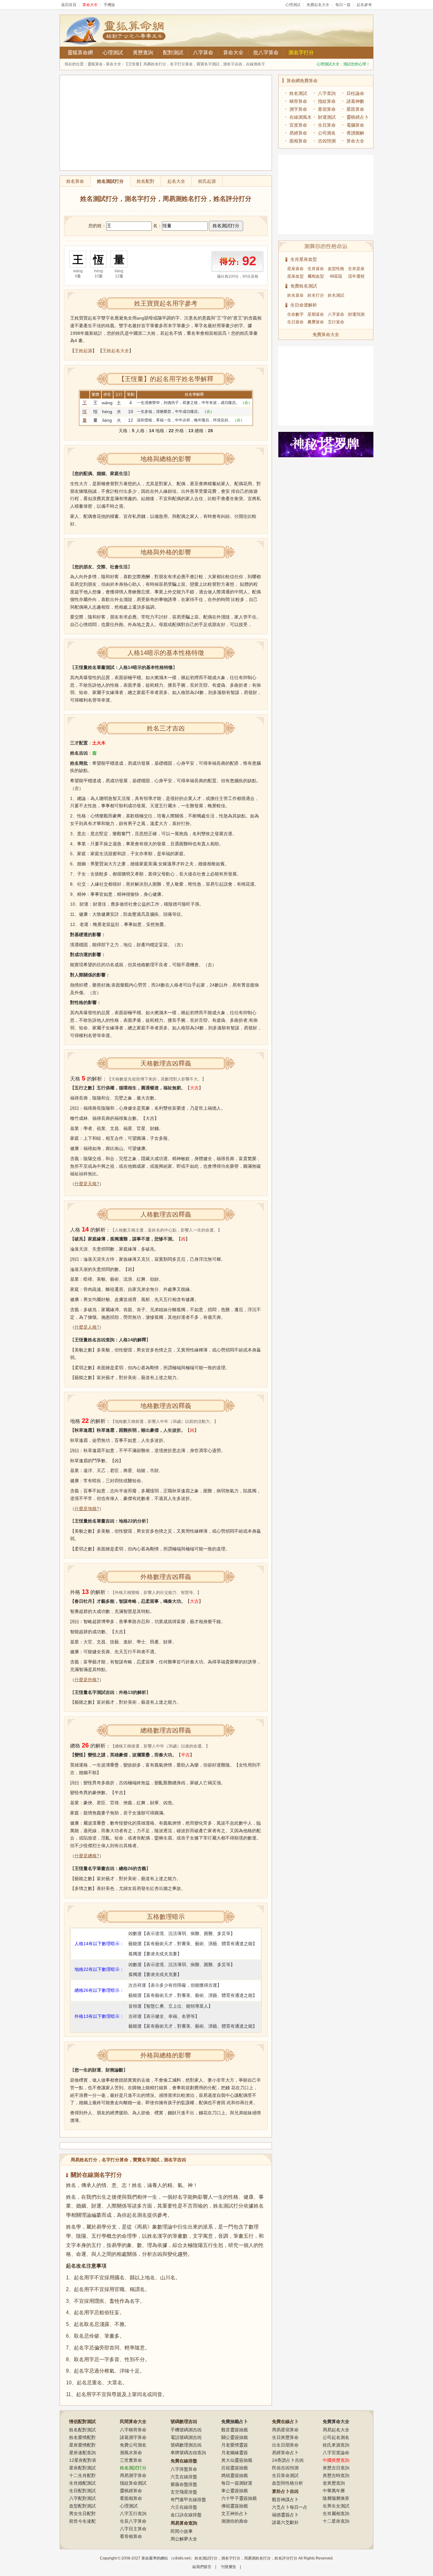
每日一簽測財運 (237, 2483)
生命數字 (295, 314)
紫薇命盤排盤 (184, 2484)
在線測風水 (301, 117)
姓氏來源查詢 (336, 2445)
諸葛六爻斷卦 (285, 2522)
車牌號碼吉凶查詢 (188, 2453)
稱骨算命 (298, 101)
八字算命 (203, 53)
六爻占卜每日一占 (290, 2507)
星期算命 (316, 314)
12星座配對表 (83, 2460)
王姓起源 (83, 351)
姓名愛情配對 (82, 2437)
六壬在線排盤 (184, 2507)
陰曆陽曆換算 (336, 2498)
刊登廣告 (229, 2567)
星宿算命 (327, 109)
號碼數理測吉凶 (186, 2445)
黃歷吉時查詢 (336, 2475)
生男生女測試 (336, 2506)
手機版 (109, 5)
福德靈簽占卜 (285, 2515)
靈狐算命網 (80, 53)
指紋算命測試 (133, 2483)
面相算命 (298, 141)
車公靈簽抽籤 (235, 2491)
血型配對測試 (82, 2506)
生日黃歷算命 (285, 2437)
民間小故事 (182, 2531)
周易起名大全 (336, 2430)
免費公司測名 (133, 2445)
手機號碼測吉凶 (186, 2430)
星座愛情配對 (82, 2445)
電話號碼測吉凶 (186, 2437)
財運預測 (356, 314)
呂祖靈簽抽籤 (235, 2468)
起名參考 (364, 5)
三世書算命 (131, 2460)
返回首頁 (69, 5)
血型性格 (336, 269)
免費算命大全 (326, 334)
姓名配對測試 (82, 2430)
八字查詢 (327, 93)
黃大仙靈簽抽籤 (237, 2460)
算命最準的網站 (155, 2558)
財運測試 (327, 117)
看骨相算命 (131, 2536)
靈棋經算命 (131, 2491)
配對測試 (173, 53)
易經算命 (298, 133)
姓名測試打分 (110, 181)
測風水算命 (131, 2453)
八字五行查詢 (133, 2513)
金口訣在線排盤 (186, 2515)
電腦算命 (355, 125)
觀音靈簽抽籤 (235, 2430)
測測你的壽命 (235, 2521)
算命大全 (233, 53)
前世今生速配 (82, 2521)
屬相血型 (316, 276)
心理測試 (293, 5)
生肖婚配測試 (82, 2483)
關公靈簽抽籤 (235, 2437)
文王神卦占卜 (235, 2513)
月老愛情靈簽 (235, 2445)
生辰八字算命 (133, 2521)
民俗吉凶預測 (285, 2468)
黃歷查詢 (143, 53)
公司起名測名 (336, 2437)
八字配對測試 (82, 2498)
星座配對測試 (82, 2468)
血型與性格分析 (288, 2483)
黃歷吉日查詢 (336, 2468)
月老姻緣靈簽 (235, 2453)
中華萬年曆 (334, 2491)
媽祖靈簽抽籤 (235, 2475)
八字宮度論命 (336, 2453)
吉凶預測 (327, 141)
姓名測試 (298, 93)
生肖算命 (316, 269)
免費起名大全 (318, 5)
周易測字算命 (133, 2475)
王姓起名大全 (116, 351)
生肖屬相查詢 (336, 2513)
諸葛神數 (355, 101)
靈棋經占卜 (358, 117)
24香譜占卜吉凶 (288, 2460)
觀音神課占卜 (285, 2500)
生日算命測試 (285, 2475)
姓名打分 (316, 295)
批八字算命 (266, 53)
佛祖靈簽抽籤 (235, 2506)
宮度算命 (298, 125)
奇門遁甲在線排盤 (188, 2500)
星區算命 (355, 109)
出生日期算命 (285, 2445)
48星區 (336, 276)
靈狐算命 (95, 64)
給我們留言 (202, 2567)
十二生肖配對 (82, 2475)
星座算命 (295, 269)
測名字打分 (301, 53)
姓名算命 (295, 295)
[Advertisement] (166, 123)
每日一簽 (343, 5)
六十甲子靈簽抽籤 (239, 2498)
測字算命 (298, 109)
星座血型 (295, 276)
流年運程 (356, 276)
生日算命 (327, 125)
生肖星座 (356, 269)
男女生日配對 (82, 2513)
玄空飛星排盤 (184, 2492)
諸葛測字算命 (133, 2437)
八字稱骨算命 (133, 2430)
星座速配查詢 (82, 2453)
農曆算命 (316, 322)
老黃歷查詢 (334, 2483)
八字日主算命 (133, 2529)
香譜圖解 (355, 133)
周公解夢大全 (184, 2539)
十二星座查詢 (336, 2521)
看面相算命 (131, 2498)
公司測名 (327, 133)
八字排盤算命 (184, 2469)
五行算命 (336, 322)
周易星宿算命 (285, 2430)
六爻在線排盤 (184, 2477)
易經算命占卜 (285, 2453)
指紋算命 (327, 101)
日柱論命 (355, 93)
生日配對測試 (82, 2491)
